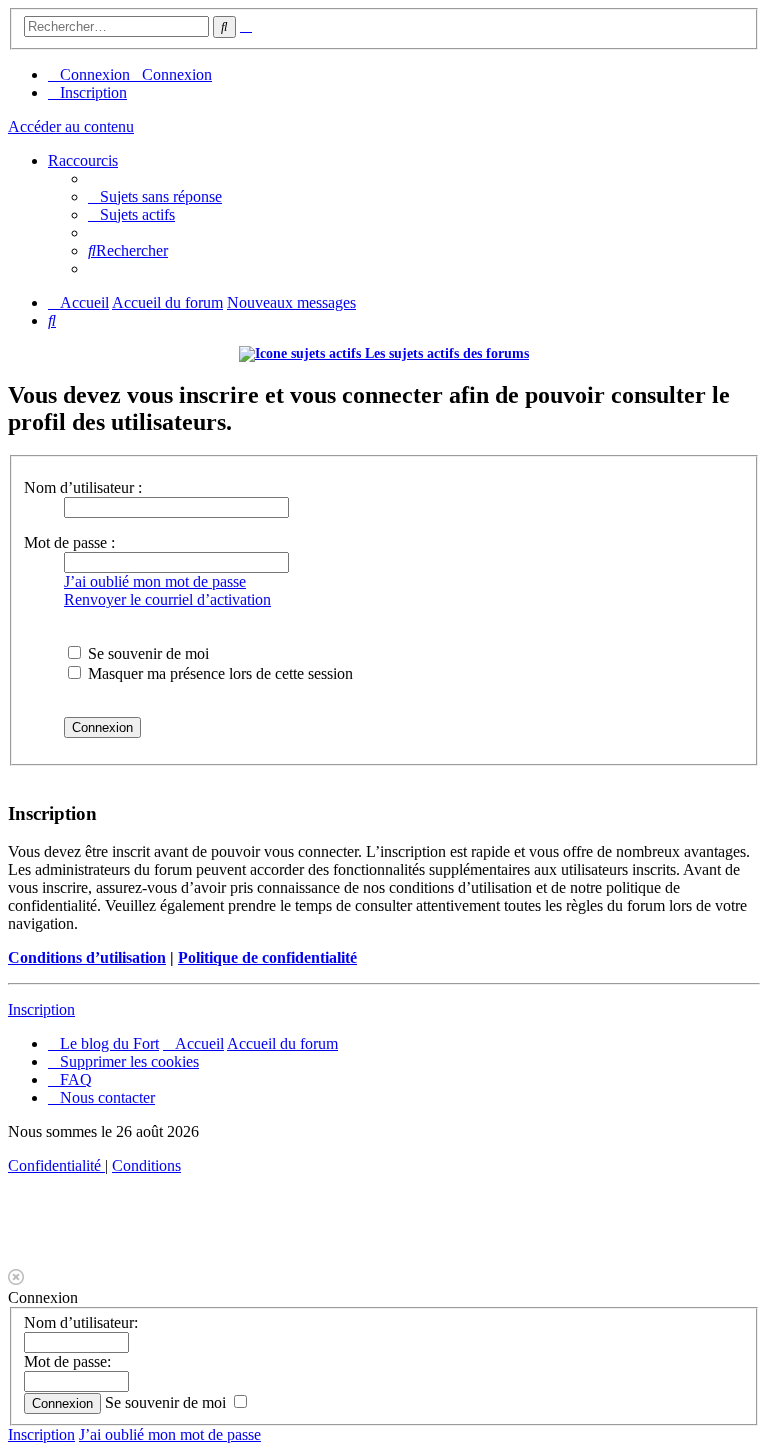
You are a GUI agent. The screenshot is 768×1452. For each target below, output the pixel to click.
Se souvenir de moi (146, 653)
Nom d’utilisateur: (81, 1322)
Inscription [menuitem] (93, 92)
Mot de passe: (67, 1361)
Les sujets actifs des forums (445, 353)
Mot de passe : (69, 542)
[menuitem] (155, 196)
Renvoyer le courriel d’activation (167, 599)
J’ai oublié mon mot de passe (155, 581)
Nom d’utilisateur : (83, 487)
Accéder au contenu (71, 126)
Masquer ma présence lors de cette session (218, 673)
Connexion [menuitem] (95, 74)
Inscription (41, 1009)
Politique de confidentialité (267, 957)
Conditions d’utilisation (87, 957)
